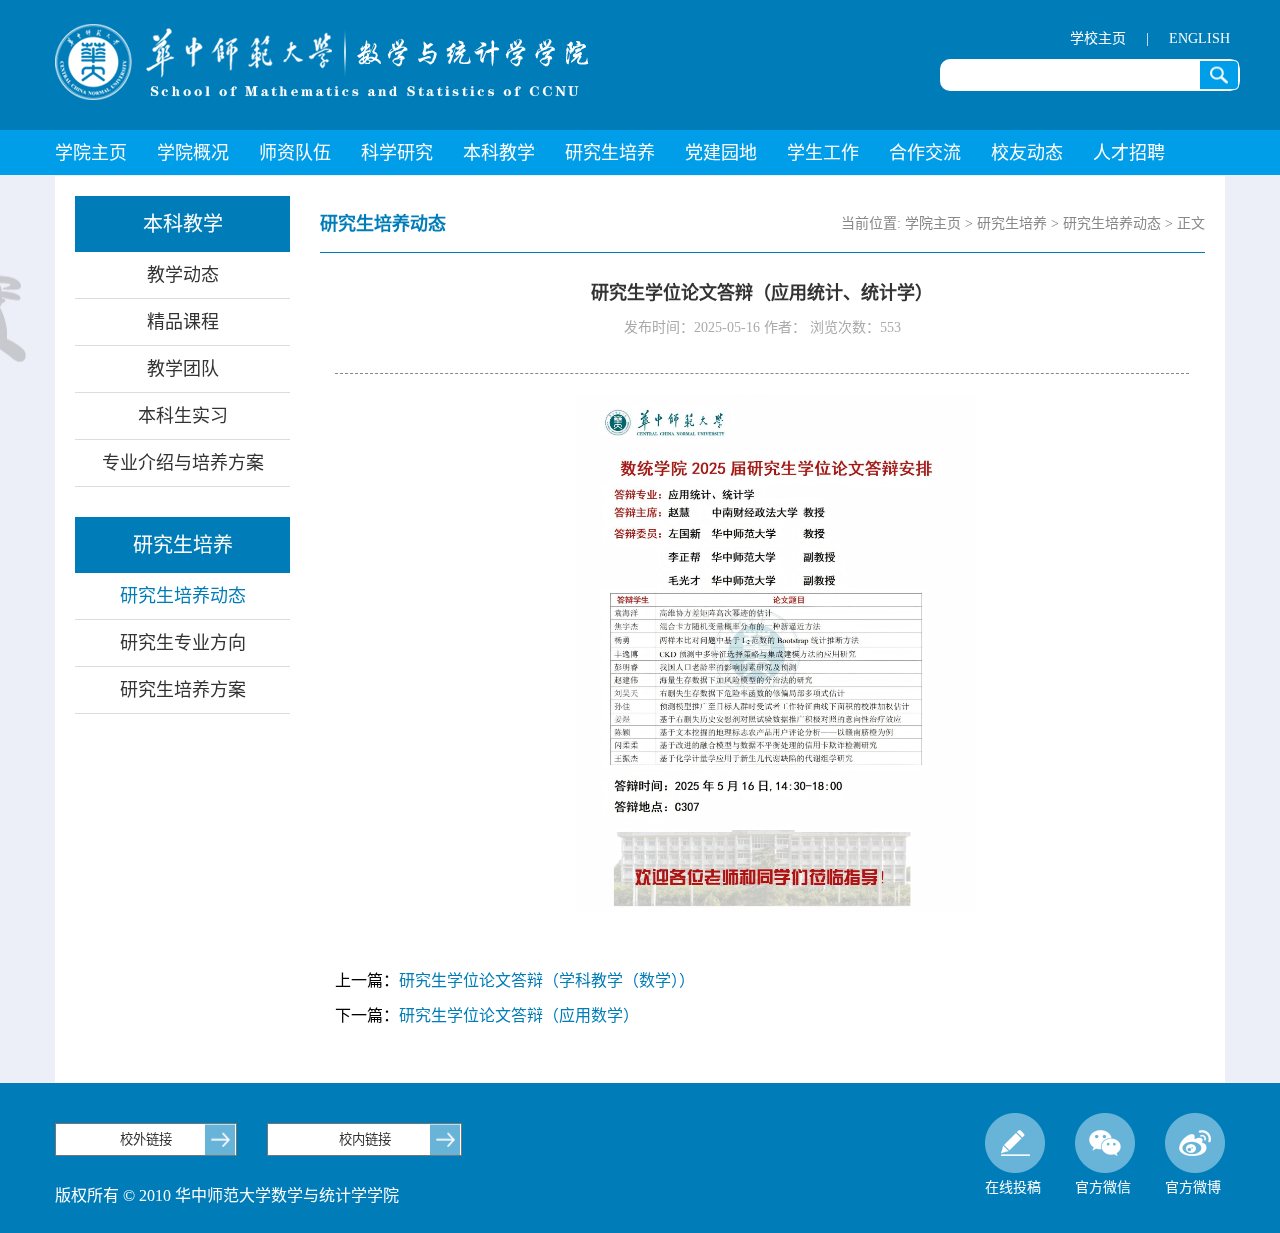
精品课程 (183, 322)
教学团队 (183, 369)
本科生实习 (183, 416)
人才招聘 (1129, 153)
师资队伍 (295, 153)
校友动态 (1027, 153)
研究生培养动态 (183, 596)
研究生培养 (610, 153)
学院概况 (193, 153)
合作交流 (925, 153)
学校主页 (1098, 38)
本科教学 (499, 153)
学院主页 (91, 153)
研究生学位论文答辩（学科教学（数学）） (547, 980)
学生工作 (823, 153)
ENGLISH (1199, 38)
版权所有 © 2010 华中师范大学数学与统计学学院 (227, 1195)
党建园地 (721, 153)
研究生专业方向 (183, 643)
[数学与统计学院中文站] (322, 62)
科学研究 (397, 153)
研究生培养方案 (183, 690)
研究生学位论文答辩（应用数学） (519, 1015)
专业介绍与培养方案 (183, 463)
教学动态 (183, 275)
